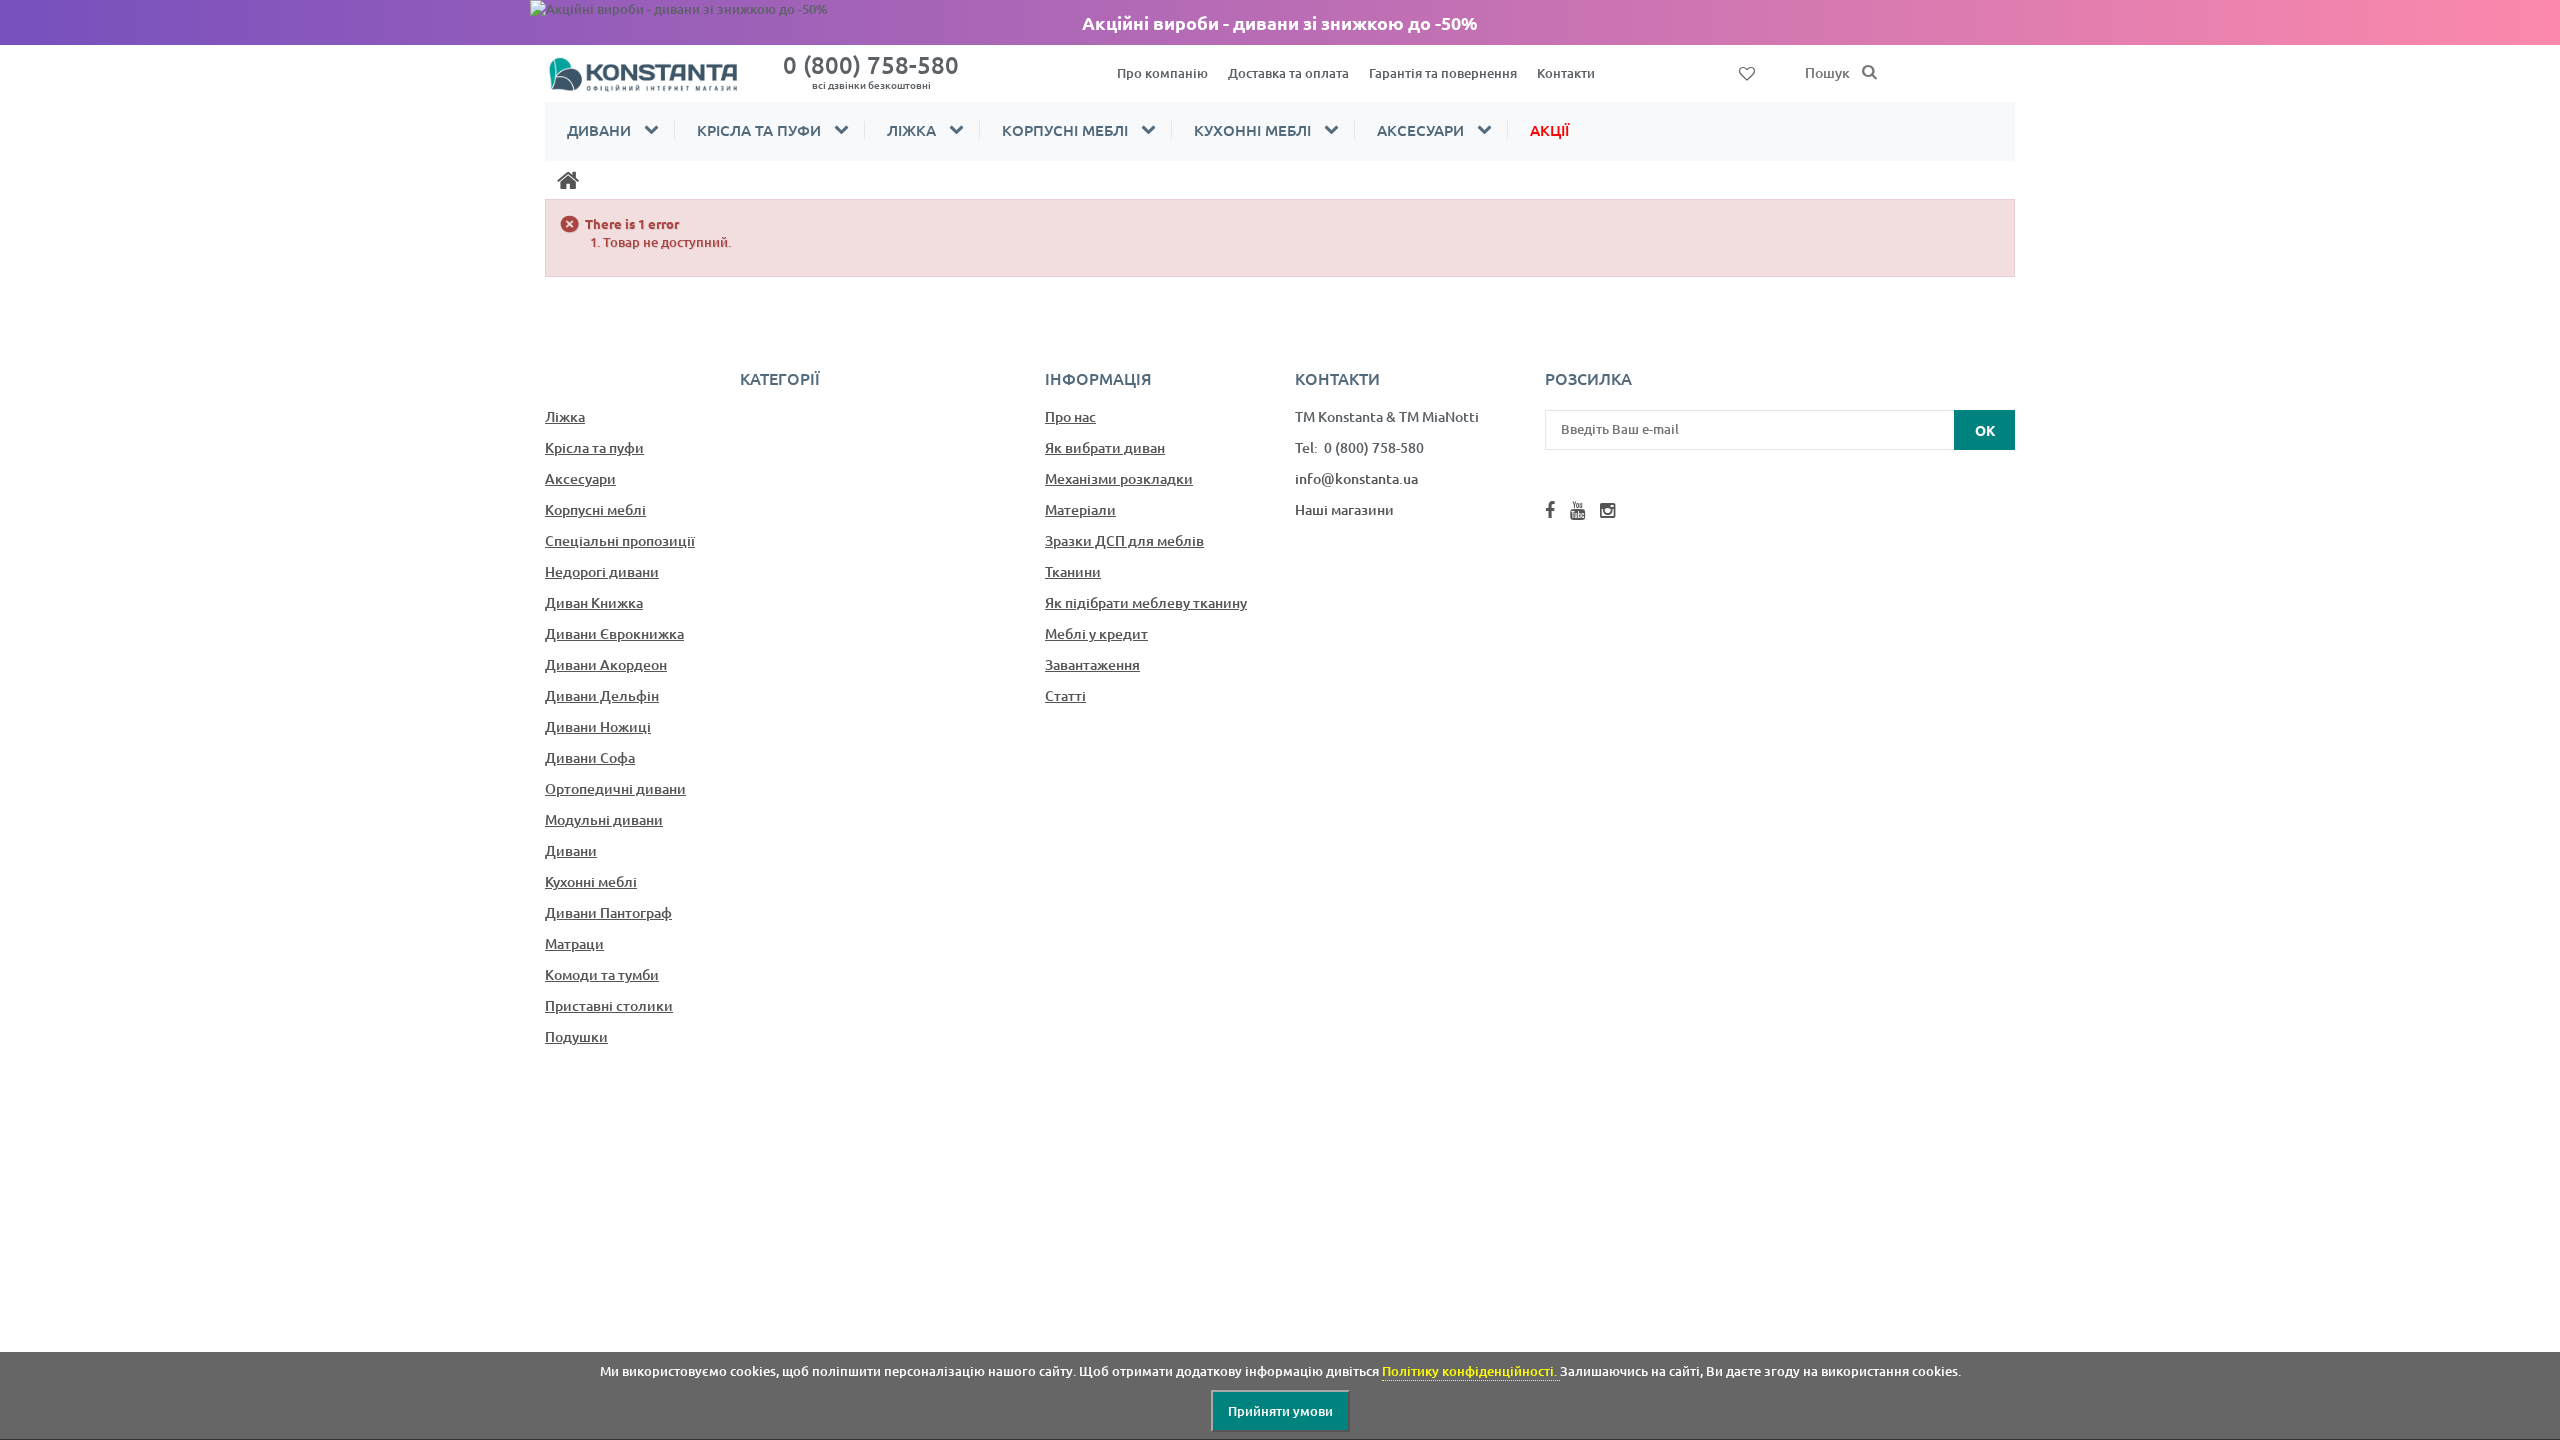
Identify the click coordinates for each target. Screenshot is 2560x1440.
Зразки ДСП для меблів (1124, 540)
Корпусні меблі (1065, 130)
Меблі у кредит (1096, 633)
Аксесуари (1420, 130)
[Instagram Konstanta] (1607, 510)
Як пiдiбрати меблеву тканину (1146, 602)
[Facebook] (1550, 510)
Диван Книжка (594, 602)
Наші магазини (1344, 509)
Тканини (1073, 571)
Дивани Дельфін (602, 695)
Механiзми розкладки (1119, 478)
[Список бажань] (1747, 72)
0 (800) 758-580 (871, 70)
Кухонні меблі (1252, 130)
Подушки (576, 1036)
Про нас (1070, 416)
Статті (1065, 695)
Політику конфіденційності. (1471, 1371)
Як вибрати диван (1105, 447)
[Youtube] (1577, 510)
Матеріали (1080, 509)
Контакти (1566, 73)
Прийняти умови (1280, 1411)
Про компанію (1162, 73)
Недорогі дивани (602, 571)
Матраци (574, 943)
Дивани (599, 130)
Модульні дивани (604, 819)
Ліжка (911, 130)
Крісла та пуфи (759, 130)
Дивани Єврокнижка (614, 633)
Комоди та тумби (602, 974)
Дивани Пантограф (608, 912)
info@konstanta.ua (1356, 478)
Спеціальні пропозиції (620, 540)
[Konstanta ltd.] (655, 73)
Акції (1549, 130)
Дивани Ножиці (598, 726)
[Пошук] (1870, 73)
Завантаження (1092, 664)
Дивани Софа (590, 757)
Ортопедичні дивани (615, 788)
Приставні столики (609, 1005)
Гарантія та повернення (1443, 73)
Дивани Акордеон (606, 664)
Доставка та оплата (1288, 73)
